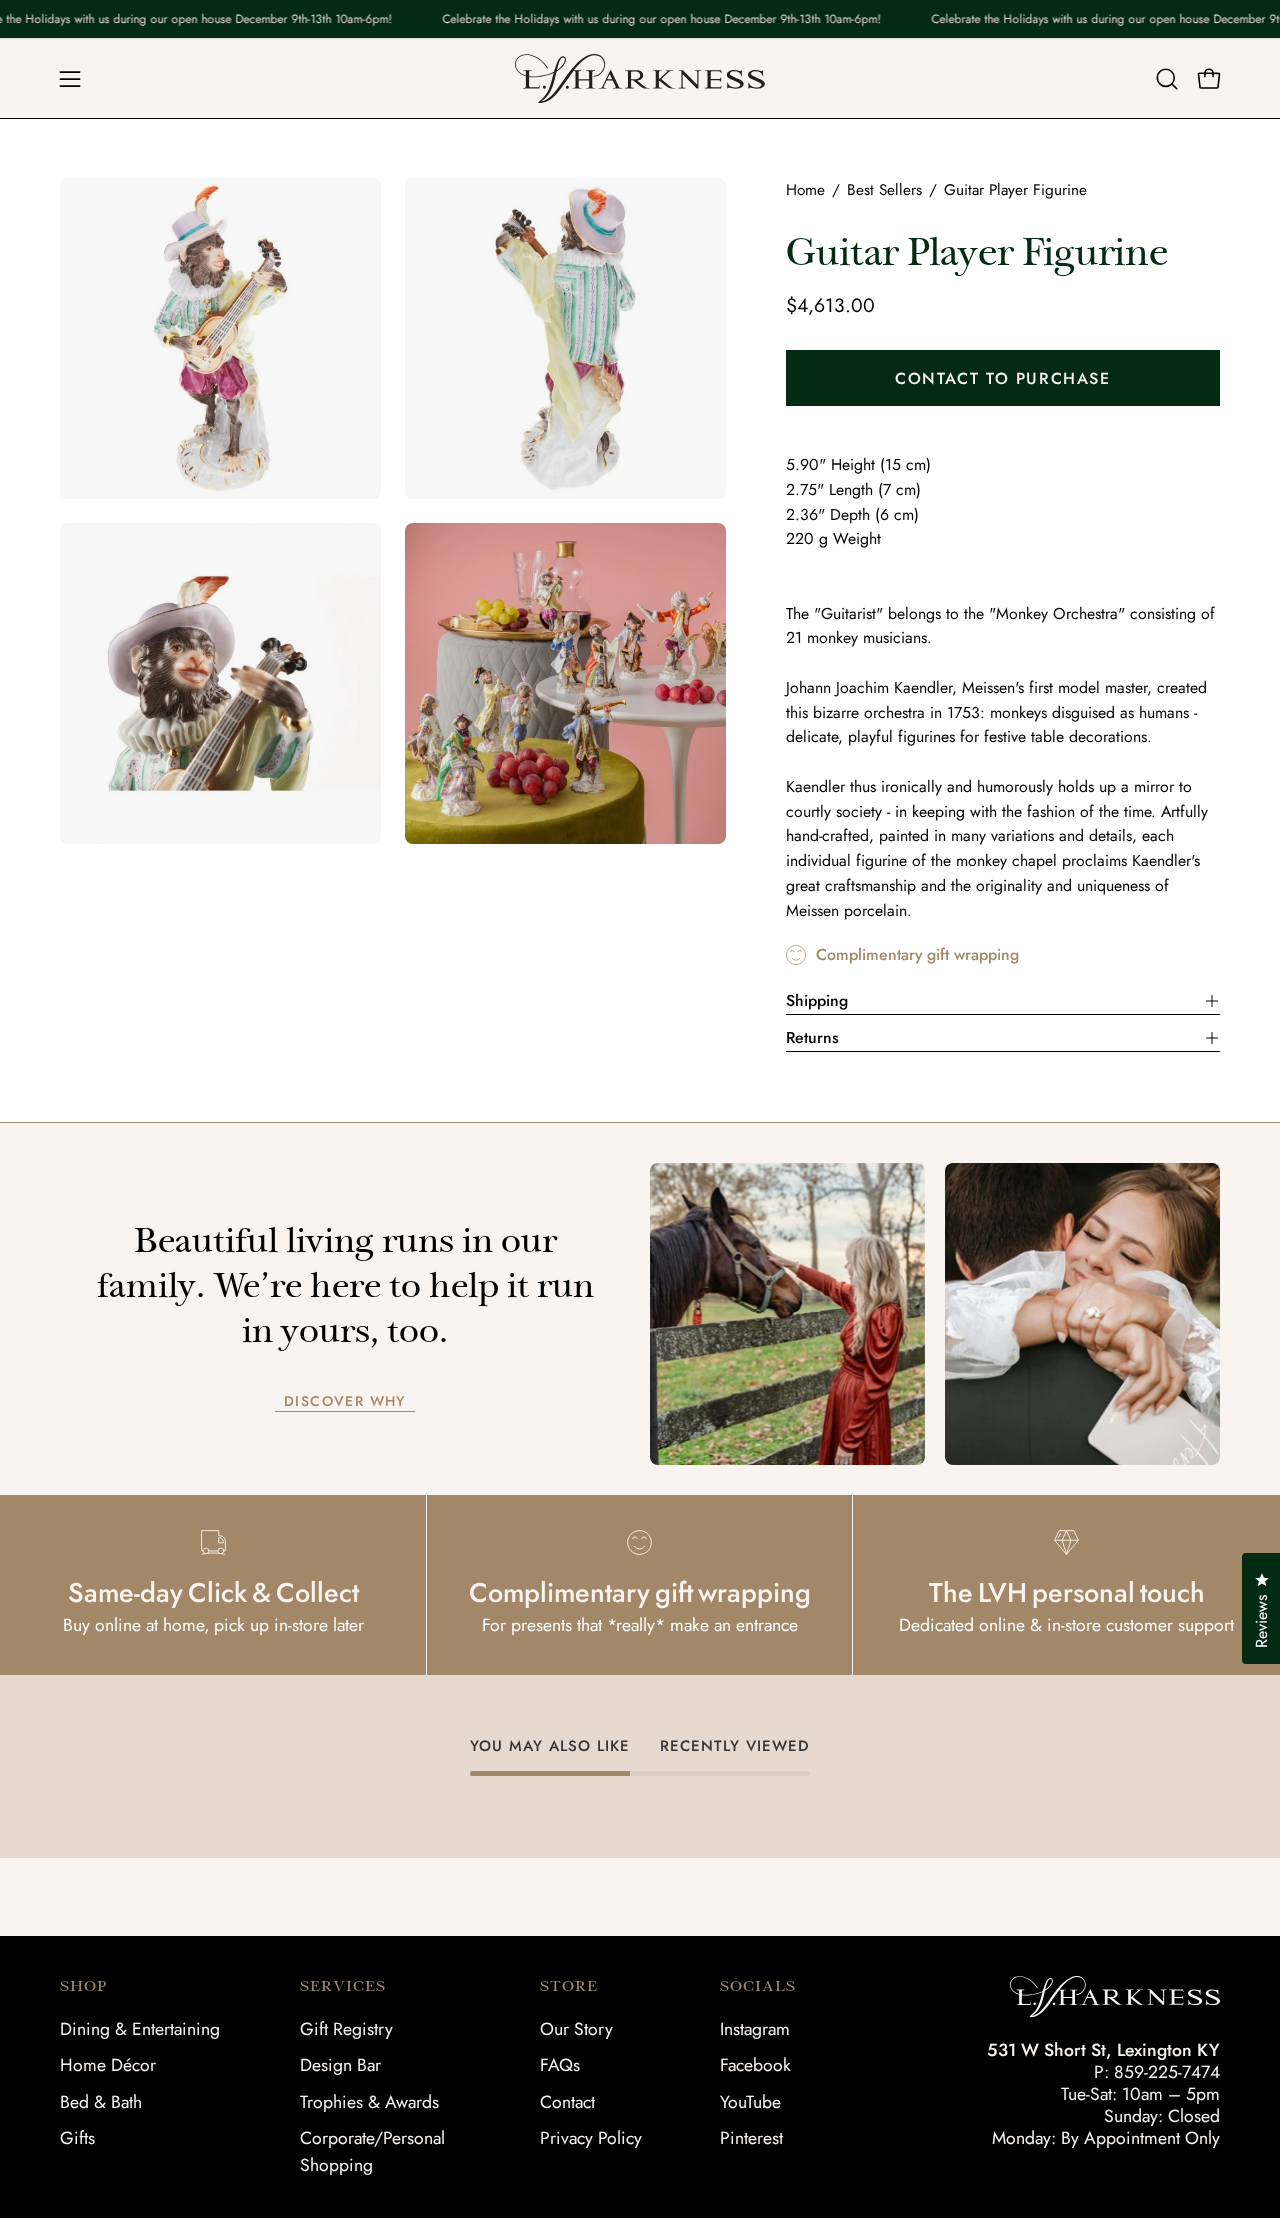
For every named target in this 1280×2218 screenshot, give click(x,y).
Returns (812, 1037)
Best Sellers (884, 190)
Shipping (817, 1000)
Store (569, 1986)
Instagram (755, 2029)
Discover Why (345, 1402)
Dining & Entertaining (140, 2029)
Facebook (755, 2065)
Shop (83, 1986)
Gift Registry (346, 2029)
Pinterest (751, 2138)
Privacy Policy (591, 2138)
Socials (758, 1986)
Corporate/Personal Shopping (372, 2151)
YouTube (750, 2102)
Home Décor (108, 2065)
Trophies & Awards (369, 2102)
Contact (567, 2102)
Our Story (576, 2029)
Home (805, 190)
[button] (1167, 79)
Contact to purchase (1002, 378)
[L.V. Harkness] (640, 78)
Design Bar (340, 2065)
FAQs (560, 2065)
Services (343, 1986)
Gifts (77, 2138)
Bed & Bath (101, 2102)
